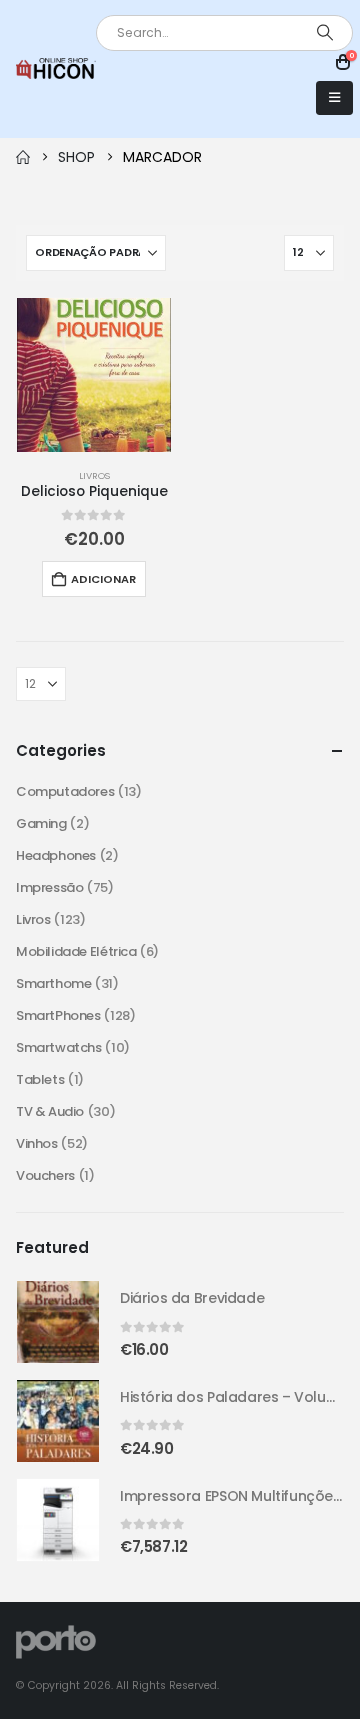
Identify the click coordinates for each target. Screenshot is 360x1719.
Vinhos (37, 1143)
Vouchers (45, 1175)
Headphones (56, 855)
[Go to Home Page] (23, 157)
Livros (94, 475)
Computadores (65, 791)
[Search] (324, 33)
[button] (334, 98)
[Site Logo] (56, 68)
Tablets (40, 1079)
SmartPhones (58, 1015)
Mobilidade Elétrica (76, 951)
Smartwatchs (59, 1047)
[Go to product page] (94, 375)
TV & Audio (50, 1111)
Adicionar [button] (103, 579)
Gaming (41, 823)
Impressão (50, 887)
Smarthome (54, 983)
